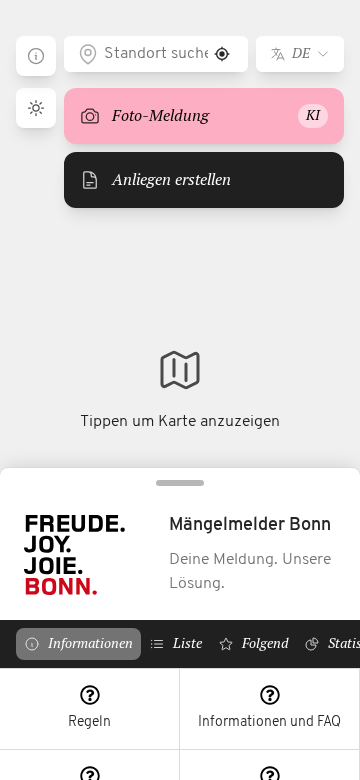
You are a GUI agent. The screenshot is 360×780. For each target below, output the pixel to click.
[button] (90, 709)
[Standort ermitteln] (222, 54)
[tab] (78, 644)
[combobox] (156, 54)
